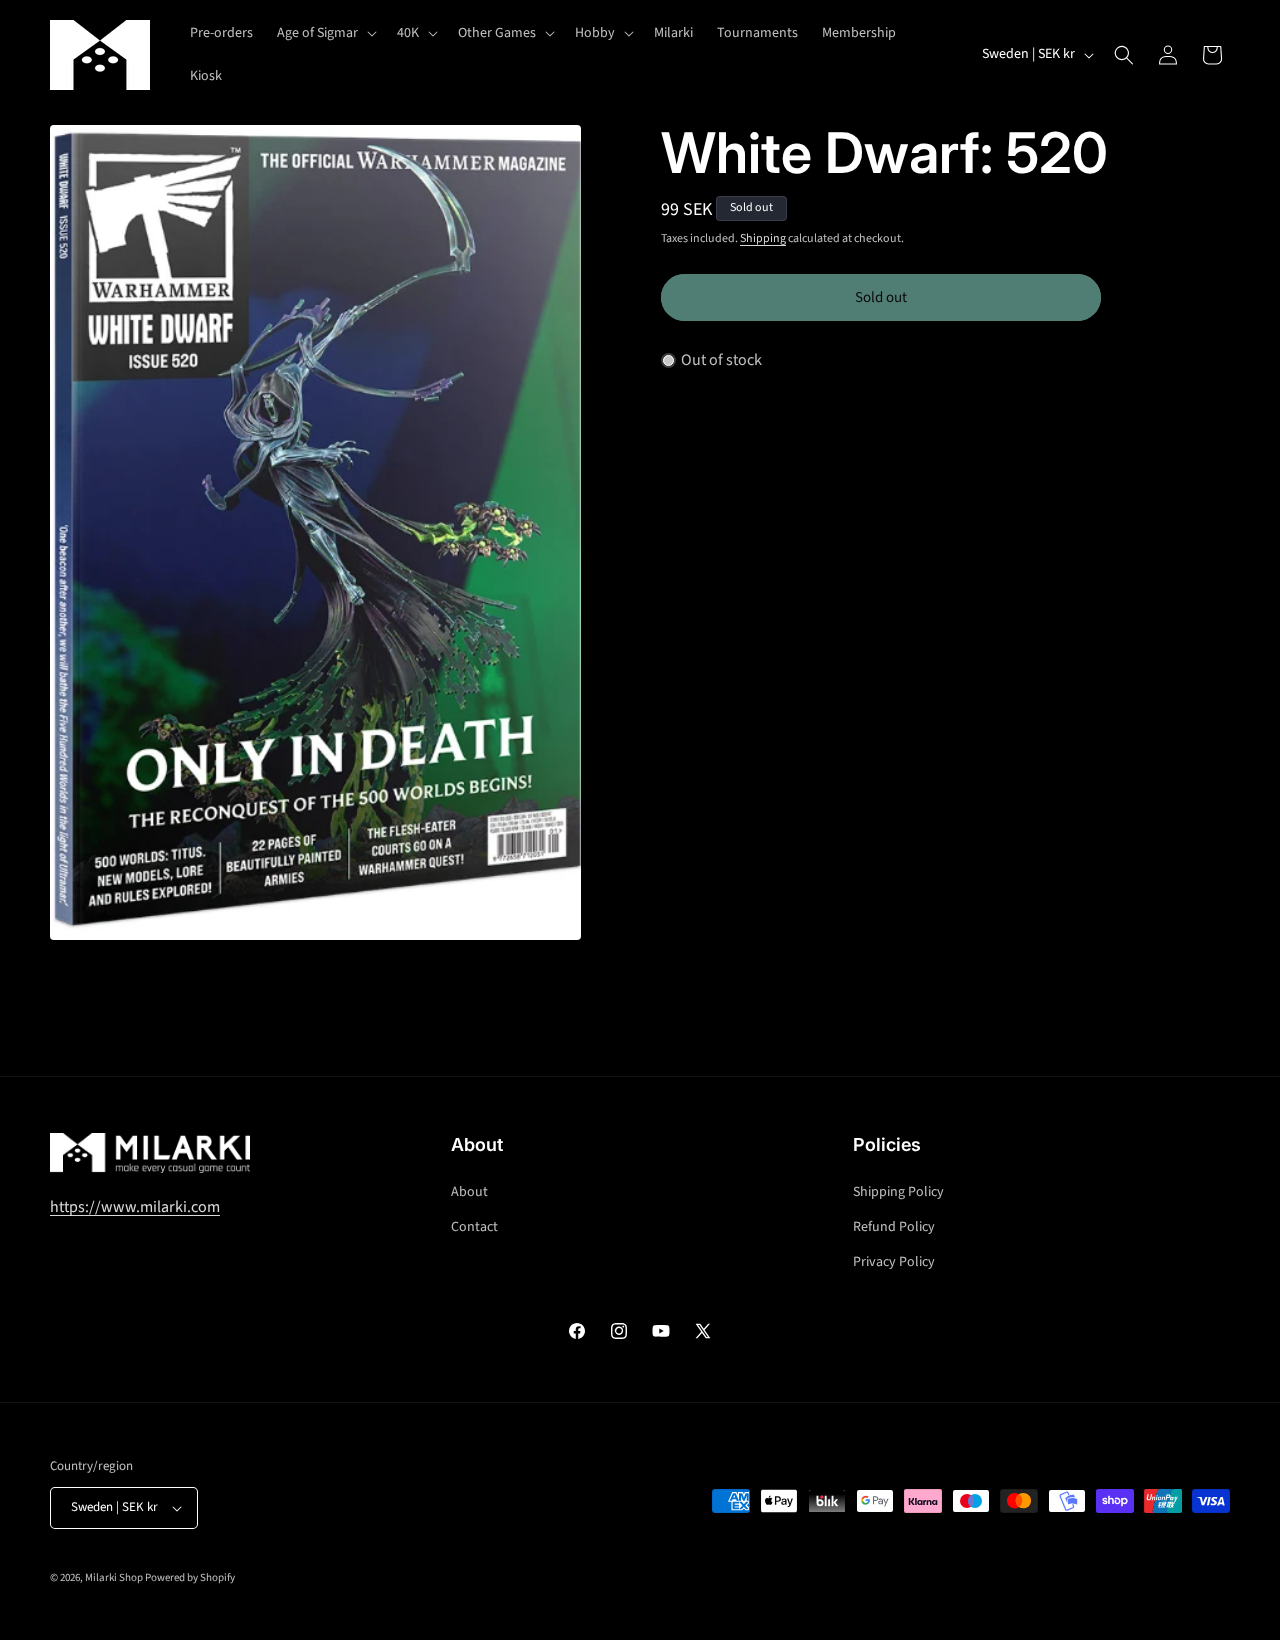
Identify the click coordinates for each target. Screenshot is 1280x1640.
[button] (325, 33)
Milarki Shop (114, 1577)
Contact (474, 1227)
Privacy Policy (894, 1262)
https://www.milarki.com (135, 1207)
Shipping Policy (898, 1192)
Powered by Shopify (190, 1577)
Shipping (763, 238)
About (469, 1192)
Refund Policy (894, 1227)
